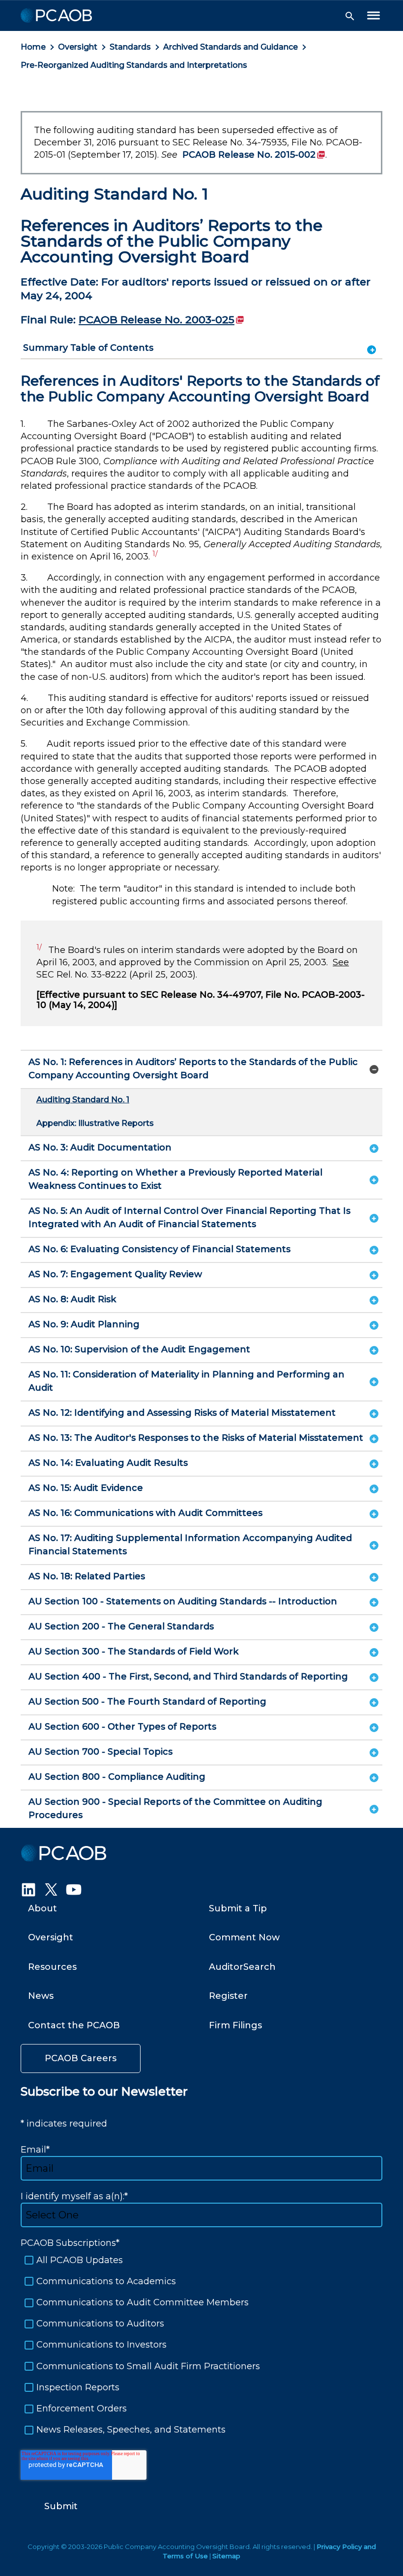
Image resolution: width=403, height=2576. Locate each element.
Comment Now (244, 1937)
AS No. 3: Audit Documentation (100, 1148)
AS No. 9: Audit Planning (84, 1324)
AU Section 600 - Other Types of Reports (122, 1727)
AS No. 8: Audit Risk (72, 1299)
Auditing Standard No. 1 (83, 1100)
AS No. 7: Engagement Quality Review (115, 1274)
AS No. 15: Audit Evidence (86, 1488)
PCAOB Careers (81, 2058)
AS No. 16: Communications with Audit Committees (145, 1513)
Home (33, 47)
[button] (350, 16)
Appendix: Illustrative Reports (95, 1123)
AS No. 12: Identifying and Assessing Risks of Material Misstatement (182, 1413)
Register (228, 1996)
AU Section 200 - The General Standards (121, 1626)
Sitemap (226, 2556)
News (41, 1996)
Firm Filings (235, 2025)
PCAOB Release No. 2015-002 (254, 155)
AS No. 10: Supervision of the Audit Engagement (139, 1349)
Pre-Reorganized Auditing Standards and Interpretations (134, 65)
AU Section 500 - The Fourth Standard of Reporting (147, 1702)
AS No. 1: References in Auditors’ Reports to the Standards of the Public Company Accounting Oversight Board (193, 1069)
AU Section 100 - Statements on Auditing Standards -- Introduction (183, 1601)
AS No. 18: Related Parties (87, 1576)
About (43, 1908)
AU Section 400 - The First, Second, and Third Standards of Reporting (188, 1677)
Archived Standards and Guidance (230, 47)
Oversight (78, 47)
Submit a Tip (238, 1908)
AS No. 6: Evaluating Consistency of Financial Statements (159, 1249)
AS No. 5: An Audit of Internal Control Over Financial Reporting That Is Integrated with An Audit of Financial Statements (189, 1218)
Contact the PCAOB (74, 2025)
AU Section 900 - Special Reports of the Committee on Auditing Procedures (175, 1808)
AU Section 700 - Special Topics (101, 1752)
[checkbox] (201, 2345)
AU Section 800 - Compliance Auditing (117, 1777)
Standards (130, 47)
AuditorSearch (242, 1967)
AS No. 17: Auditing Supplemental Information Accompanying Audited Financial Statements (190, 1545)
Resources (52, 1967)
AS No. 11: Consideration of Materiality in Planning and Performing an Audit (187, 1381)
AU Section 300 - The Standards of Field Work (133, 1652)
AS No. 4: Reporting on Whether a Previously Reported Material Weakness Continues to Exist (175, 1179)
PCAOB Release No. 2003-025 (161, 320)
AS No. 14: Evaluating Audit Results (108, 1463)
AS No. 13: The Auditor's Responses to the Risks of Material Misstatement (196, 1438)
